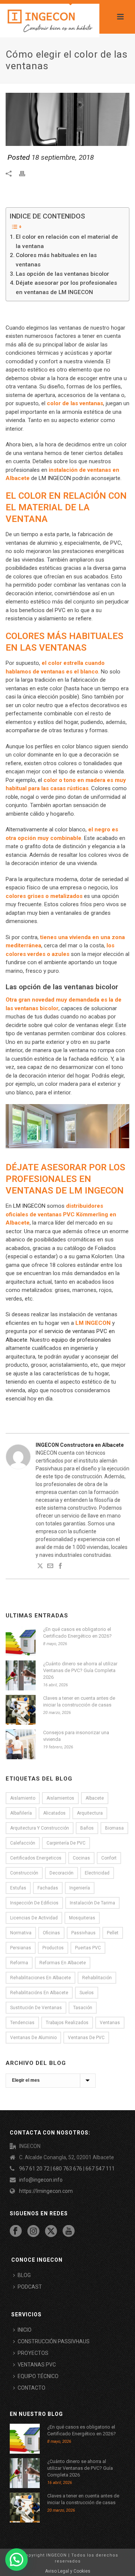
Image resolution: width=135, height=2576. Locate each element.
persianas (21, 1948)
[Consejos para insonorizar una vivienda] (21, 1744)
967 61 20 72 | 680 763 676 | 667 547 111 (67, 2169)
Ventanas (110, 2023)
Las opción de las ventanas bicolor (62, 274)
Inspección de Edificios (34, 1903)
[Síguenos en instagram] (33, 2231)
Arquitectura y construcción (40, 1828)
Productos (53, 1948)
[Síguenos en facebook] (16, 2231)
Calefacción (23, 1843)
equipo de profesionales (81, 1340)
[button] (16, 2560)
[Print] (26, 173)
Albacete (95, 1798)
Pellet (113, 1933)
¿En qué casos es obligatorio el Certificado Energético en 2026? (77, 1633)
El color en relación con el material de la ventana (67, 242)
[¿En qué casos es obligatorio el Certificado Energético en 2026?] (21, 1641)
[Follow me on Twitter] (40, 1567)
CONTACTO (31, 2388)
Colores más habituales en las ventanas (56, 260)
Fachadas (48, 1888)
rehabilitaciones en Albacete (40, 1978)
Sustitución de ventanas (36, 2008)
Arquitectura (90, 1813)
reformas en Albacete (63, 1963)
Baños (87, 1828)
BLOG (24, 2275)
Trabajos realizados (67, 2023)
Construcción (24, 1873)
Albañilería (21, 1813)
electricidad (97, 1873)
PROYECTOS (33, 2353)
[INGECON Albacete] (50, 21)
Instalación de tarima (92, 1903)
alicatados (54, 1813)
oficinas (51, 1933)
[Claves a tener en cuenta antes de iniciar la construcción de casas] (21, 1710)
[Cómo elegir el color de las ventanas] (67, 119)
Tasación (83, 2008)
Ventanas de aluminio (33, 2038)
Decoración (61, 1873)
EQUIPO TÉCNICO (38, 2376)
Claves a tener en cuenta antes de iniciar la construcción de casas (79, 1701)
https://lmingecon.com (46, 2191)
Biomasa (114, 1828)
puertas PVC (88, 1948)
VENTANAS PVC (37, 2365)
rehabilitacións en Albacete (39, 1993)
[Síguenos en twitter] (51, 2231)
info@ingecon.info (41, 2180)
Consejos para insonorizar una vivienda (76, 1736)
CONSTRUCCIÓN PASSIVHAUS (54, 2341)
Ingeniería (80, 1888)
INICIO (25, 2330)
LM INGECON (55, 478)
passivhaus (83, 1933)
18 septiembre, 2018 (63, 157)
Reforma (19, 1963)
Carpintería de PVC (66, 1843)
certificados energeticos (36, 1858)
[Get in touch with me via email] (50, 1567)
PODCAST (30, 2287)
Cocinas (81, 1858)
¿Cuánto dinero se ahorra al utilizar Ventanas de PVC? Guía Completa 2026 (80, 1670)
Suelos (87, 1993)
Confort (109, 1858)
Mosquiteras (82, 1918)
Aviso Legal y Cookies (68, 2571)
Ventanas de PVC (86, 2038)
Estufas (18, 1888)
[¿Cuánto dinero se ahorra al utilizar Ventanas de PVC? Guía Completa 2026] (21, 1675)
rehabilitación (97, 1978)
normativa (21, 1933)
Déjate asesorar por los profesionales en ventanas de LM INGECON (66, 288)
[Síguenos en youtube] (69, 2231)
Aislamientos (60, 1798)
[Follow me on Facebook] (60, 1567)
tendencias (22, 2023)
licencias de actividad (34, 1918)
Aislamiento (23, 1798)
